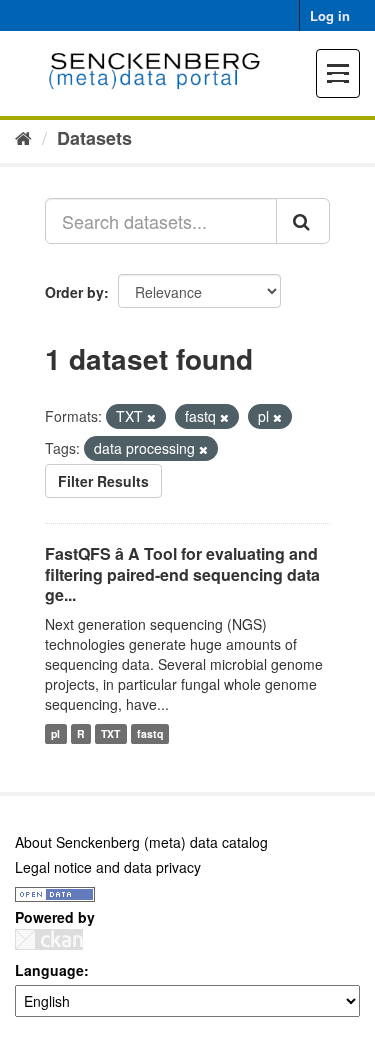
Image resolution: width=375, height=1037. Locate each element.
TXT (110, 733)
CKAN (49, 939)
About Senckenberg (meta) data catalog (141, 842)
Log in (330, 15)
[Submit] (303, 221)
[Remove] (151, 417)
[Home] (23, 137)
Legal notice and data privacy (108, 867)
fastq (150, 733)
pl (55, 733)
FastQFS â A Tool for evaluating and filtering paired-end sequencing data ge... (182, 574)
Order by (74, 292)
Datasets (94, 138)
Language (49, 970)
